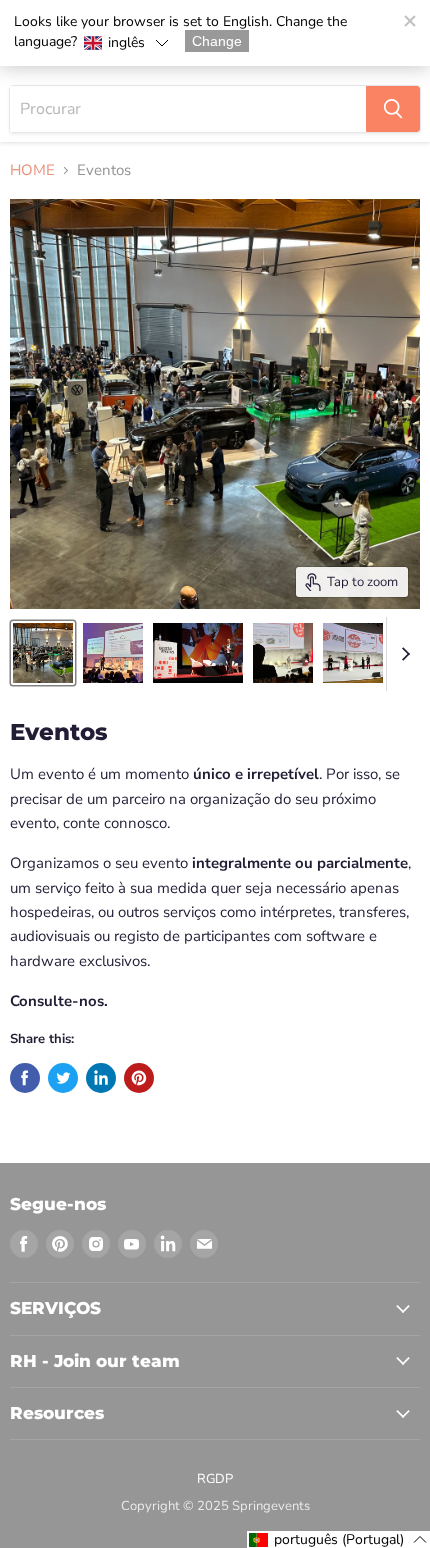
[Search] (393, 109)
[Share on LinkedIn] (101, 1078)
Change (217, 41)
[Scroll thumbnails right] (402, 654)
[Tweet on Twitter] (63, 1078)
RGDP (215, 1479)
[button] (126, 42)
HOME (32, 170)
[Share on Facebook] (25, 1078)
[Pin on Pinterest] (139, 1078)
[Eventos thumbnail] (43, 653)
